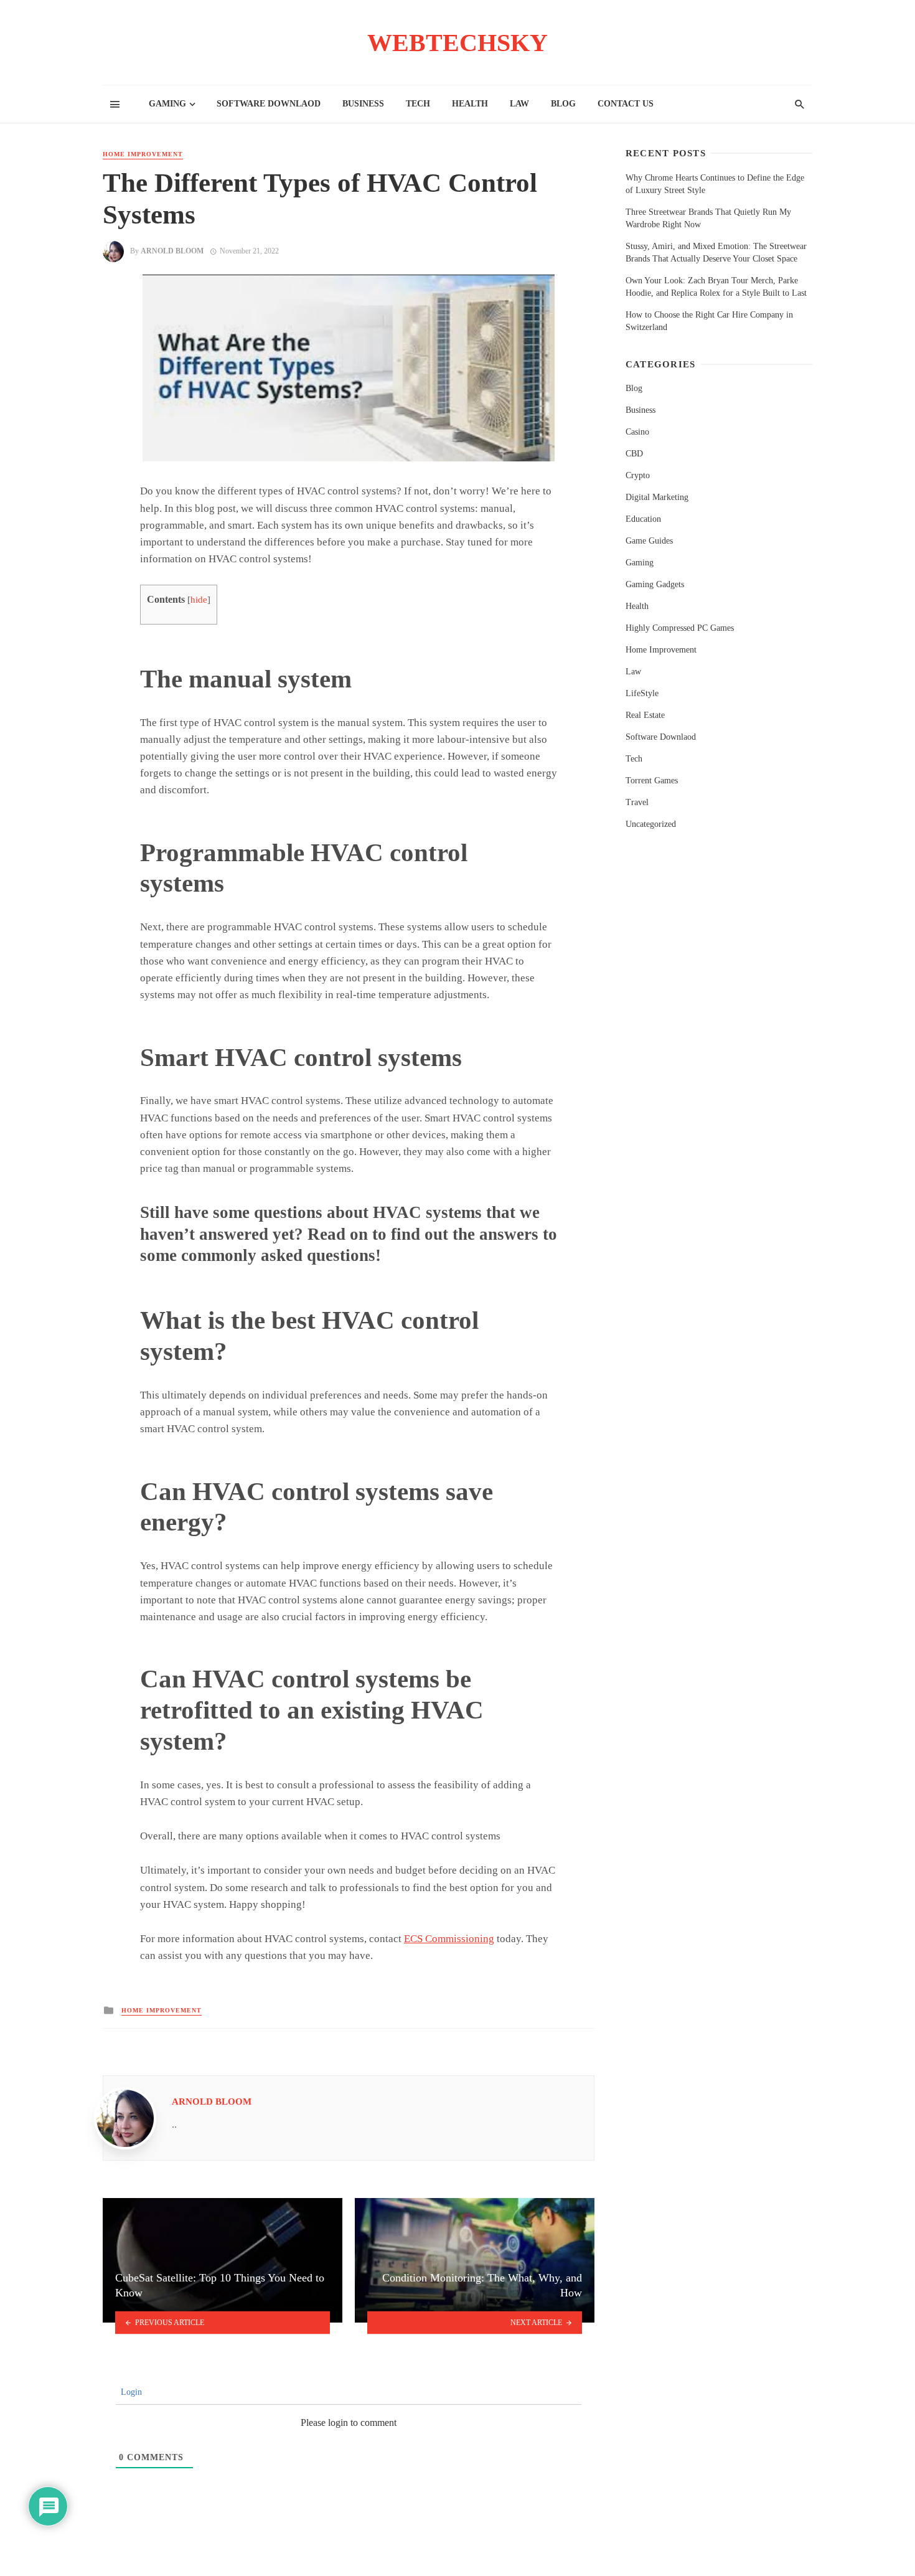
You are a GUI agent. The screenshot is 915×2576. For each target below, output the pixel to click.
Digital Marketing (657, 497)
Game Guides (649, 541)
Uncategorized (651, 824)
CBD (634, 454)
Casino (637, 432)
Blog (563, 104)
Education (643, 519)
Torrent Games (652, 781)
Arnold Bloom (172, 251)
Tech (418, 104)
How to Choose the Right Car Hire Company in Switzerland (709, 321)
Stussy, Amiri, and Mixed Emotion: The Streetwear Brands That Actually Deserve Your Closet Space (716, 252)
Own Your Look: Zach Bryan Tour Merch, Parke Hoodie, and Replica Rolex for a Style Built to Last (716, 287)
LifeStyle (642, 693)
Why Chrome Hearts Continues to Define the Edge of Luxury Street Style (715, 184)
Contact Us (626, 104)
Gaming (167, 104)
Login (130, 2392)
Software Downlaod (269, 104)
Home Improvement (143, 154)
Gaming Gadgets (655, 584)
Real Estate (645, 715)
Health (470, 104)
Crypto (638, 475)
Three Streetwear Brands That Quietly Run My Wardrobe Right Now (708, 218)
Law (519, 104)
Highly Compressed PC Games (680, 628)
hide (199, 600)
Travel (637, 802)
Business (363, 104)
